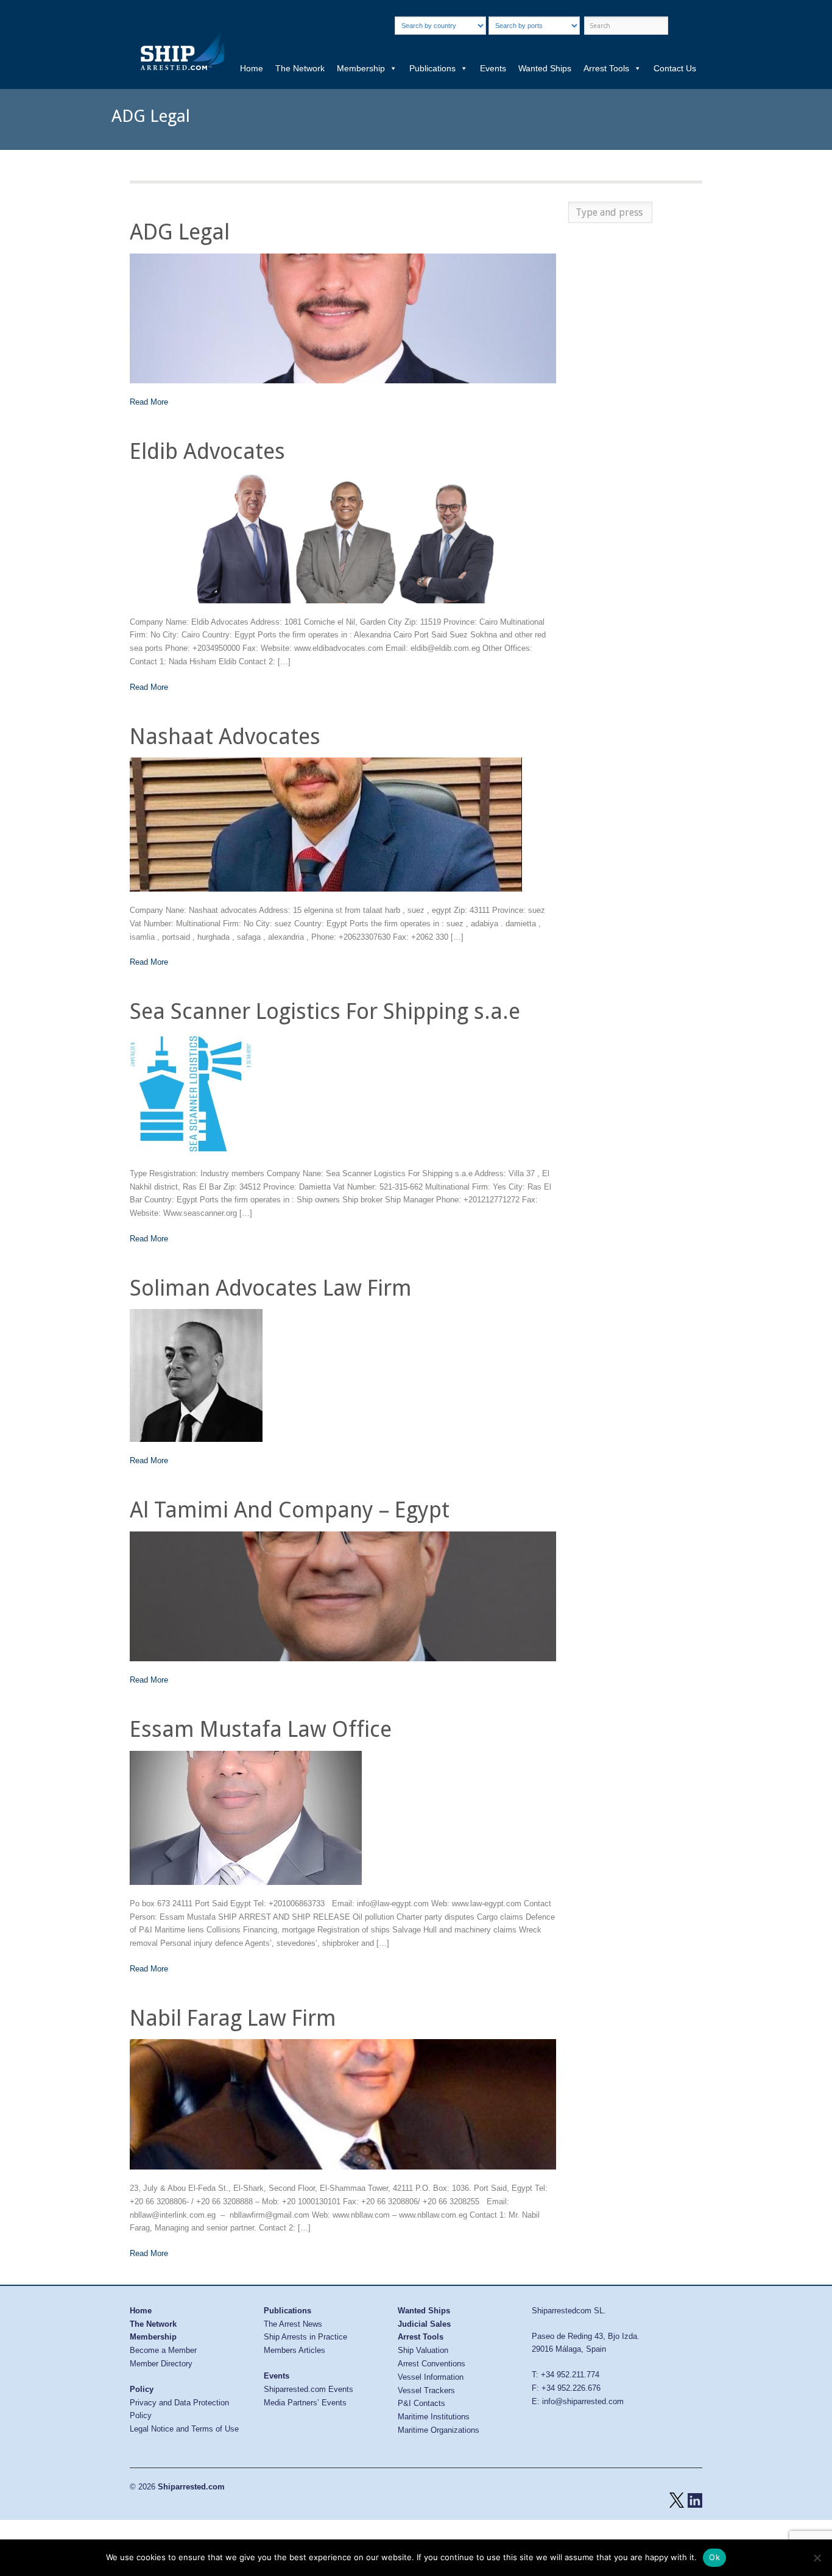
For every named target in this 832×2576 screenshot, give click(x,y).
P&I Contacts (421, 2403)
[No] (817, 2558)
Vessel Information (431, 2377)
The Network (300, 68)
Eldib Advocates (207, 451)
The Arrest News (293, 2324)
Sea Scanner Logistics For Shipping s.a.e (325, 1011)
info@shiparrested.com (583, 2401)
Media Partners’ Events (305, 2403)
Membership (361, 68)
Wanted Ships (545, 68)
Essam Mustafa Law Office (261, 1729)
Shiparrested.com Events (308, 2389)
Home (252, 68)
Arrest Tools (606, 68)
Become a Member (163, 2350)
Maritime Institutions (434, 2417)
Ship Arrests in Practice (305, 2337)
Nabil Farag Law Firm (233, 2018)
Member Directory (161, 2364)
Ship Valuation (423, 2350)
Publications (432, 68)
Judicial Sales (424, 2324)
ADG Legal (180, 232)
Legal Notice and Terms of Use (184, 2429)
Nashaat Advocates (225, 736)
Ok (714, 2557)
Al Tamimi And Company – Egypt (290, 1510)
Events (493, 68)
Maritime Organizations (439, 2430)
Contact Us (675, 68)
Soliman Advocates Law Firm (271, 1288)
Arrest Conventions (432, 2364)
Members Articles (294, 2350)
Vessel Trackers (426, 2390)
